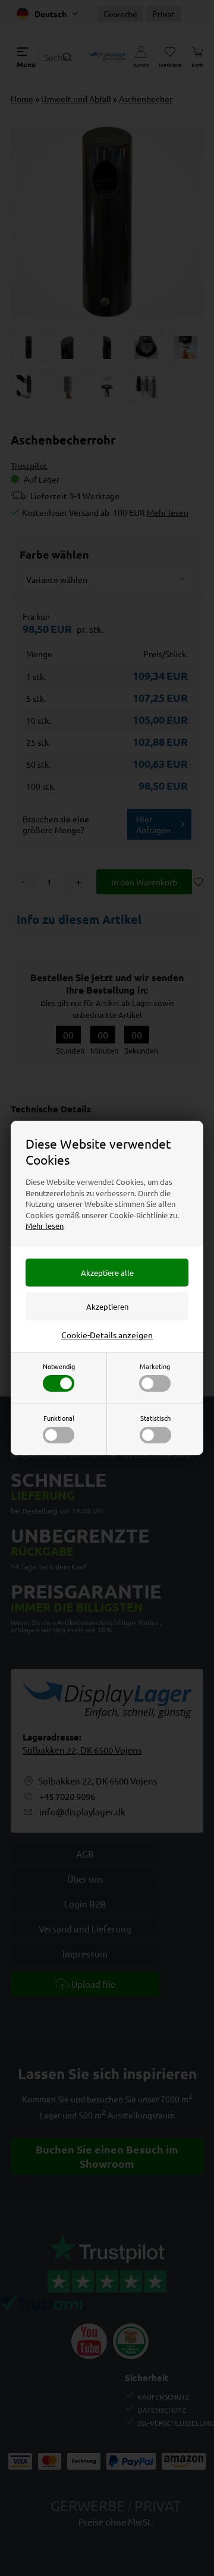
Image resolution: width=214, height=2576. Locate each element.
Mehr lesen (45, 1226)
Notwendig (59, 1366)
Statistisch (155, 1418)
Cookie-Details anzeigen (107, 1335)
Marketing (155, 1366)
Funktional (59, 1418)
